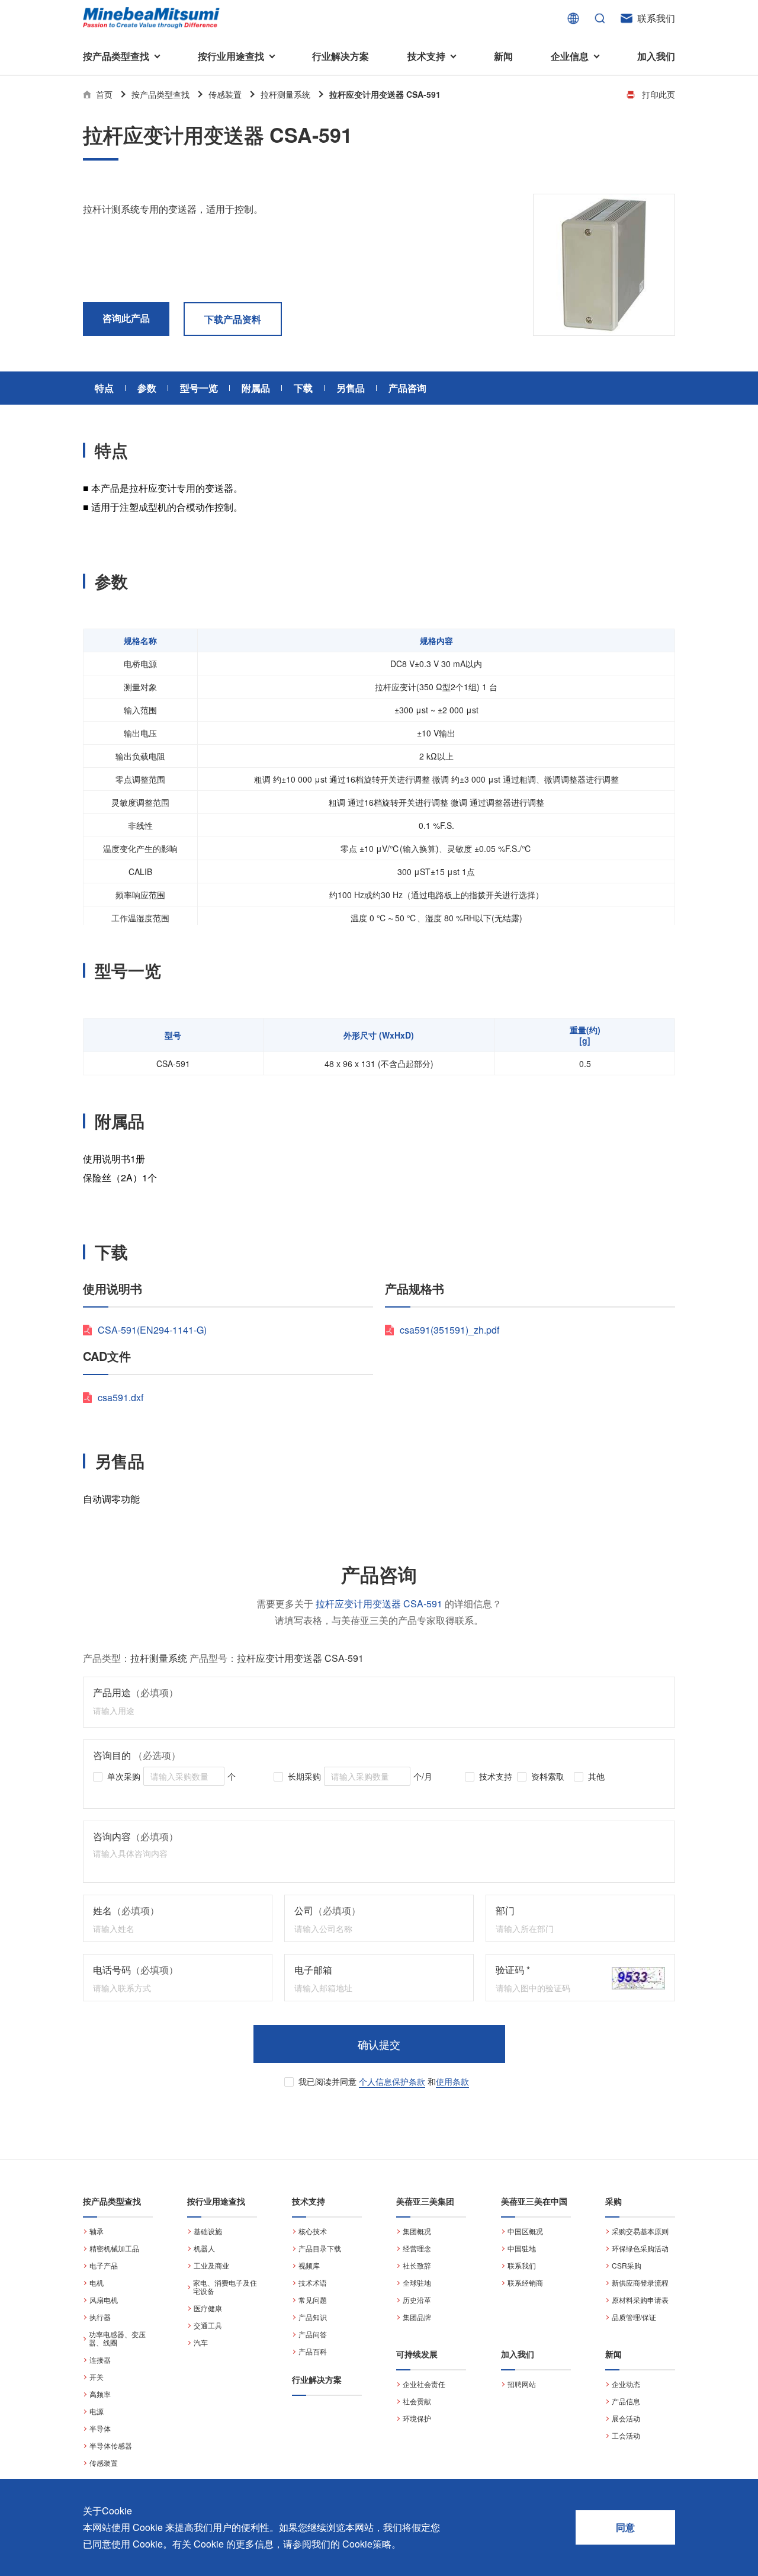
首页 (104, 94)
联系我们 (656, 18)
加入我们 (656, 56)
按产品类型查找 (160, 94)
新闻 (503, 56)
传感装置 (225, 94)
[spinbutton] (184, 1776)
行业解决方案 (341, 56)
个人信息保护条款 (392, 2081)
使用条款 (452, 2081)
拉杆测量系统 (285, 94)
